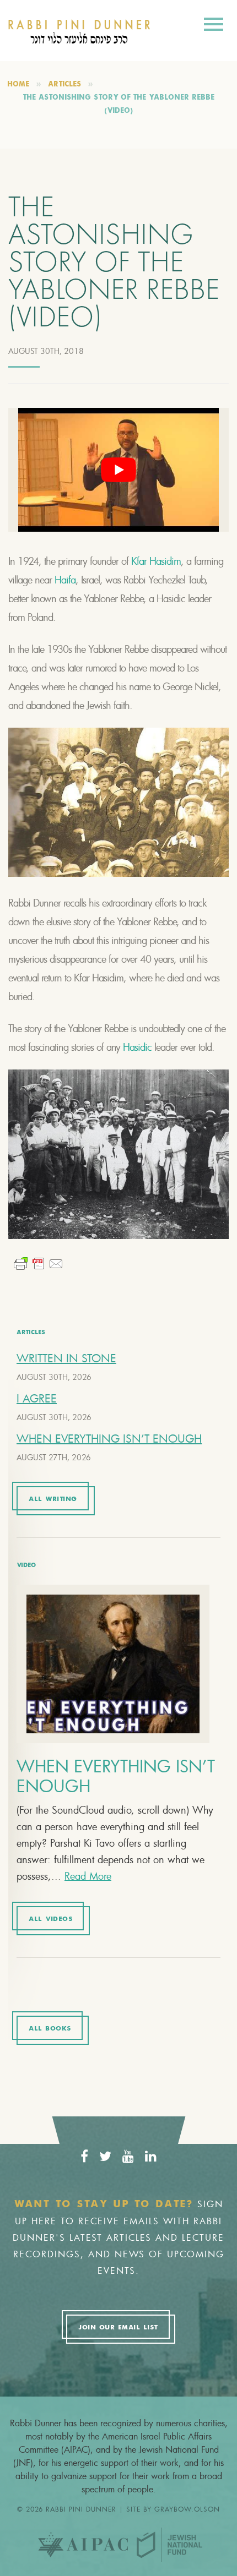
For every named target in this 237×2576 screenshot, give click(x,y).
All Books (50, 2029)
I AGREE (37, 1398)
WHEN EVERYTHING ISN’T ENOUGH (109, 1439)
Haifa (65, 580)
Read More (88, 1876)
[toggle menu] (214, 26)
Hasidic (137, 1047)
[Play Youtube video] (118, 470)
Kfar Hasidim (156, 561)
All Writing (53, 1499)
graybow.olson (187, 2509)
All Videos (50, 1919)
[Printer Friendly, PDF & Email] (39, 1264)
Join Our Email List (118, 2328)
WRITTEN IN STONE (66, 1358)
